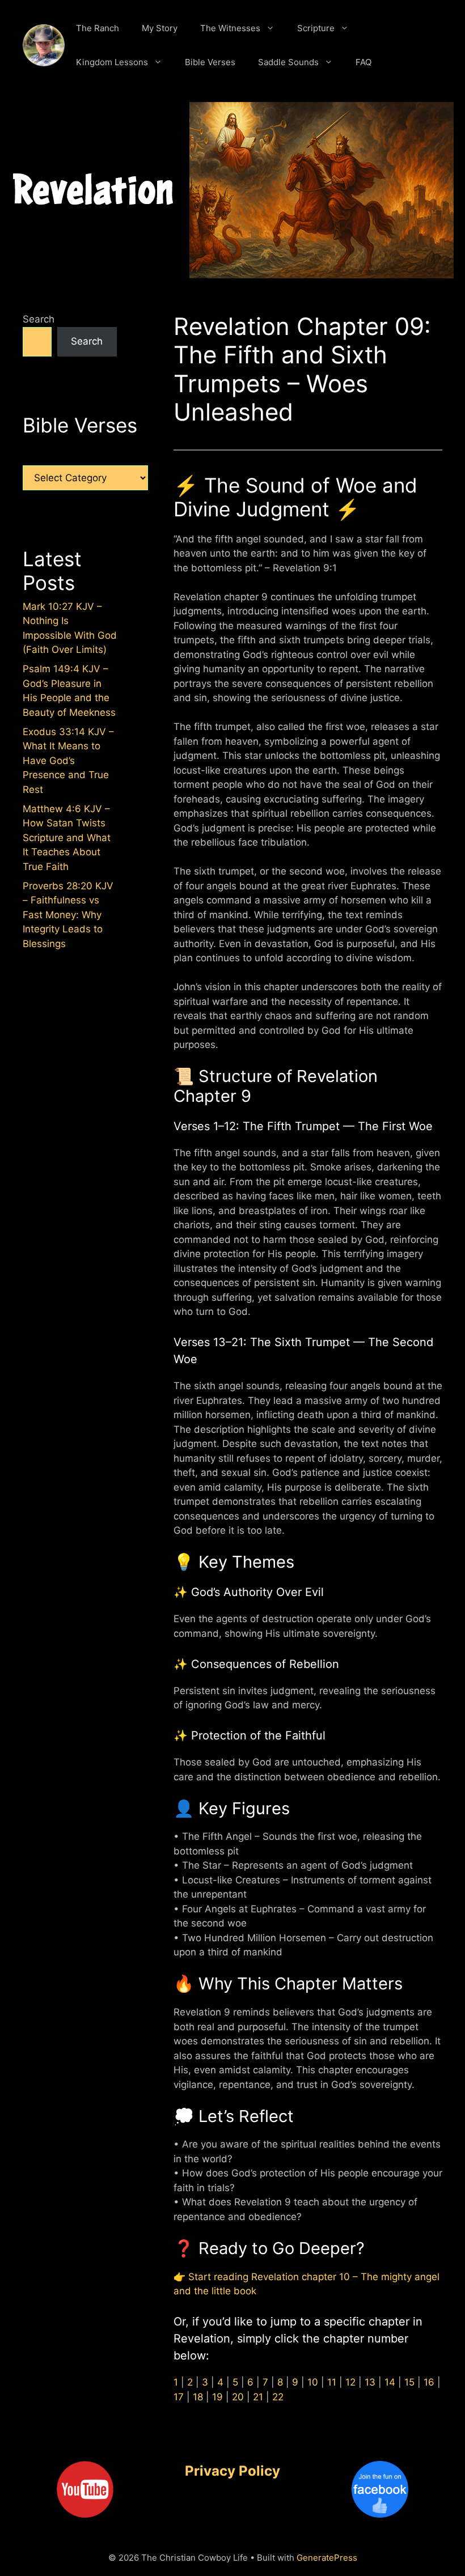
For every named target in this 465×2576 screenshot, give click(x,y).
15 (409, 2382)
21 (258, 2397)
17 (179, 2397)
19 (217, 2397)
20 (238, 2397)
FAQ (363, 62)
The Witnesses (230, 28)
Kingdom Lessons (112, 62)
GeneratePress (327, 2558)
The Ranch (98, 28)
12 (350, 2382)
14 (390, 2382)
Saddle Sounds (288, 62)
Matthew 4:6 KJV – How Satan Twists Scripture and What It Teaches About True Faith (67, 838)
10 (313, 2382)
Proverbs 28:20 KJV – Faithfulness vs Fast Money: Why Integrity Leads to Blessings (68, 915)
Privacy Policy (232, 2471)
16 (429, 2382)
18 (198, 2397)
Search (39, 319)
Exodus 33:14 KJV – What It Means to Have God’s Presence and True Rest (68, 761)
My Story (160, 28)
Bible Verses (210, 62)
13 (370, 2382)
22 (278, 2397)
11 (332, 2382)
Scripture (316, 28)
